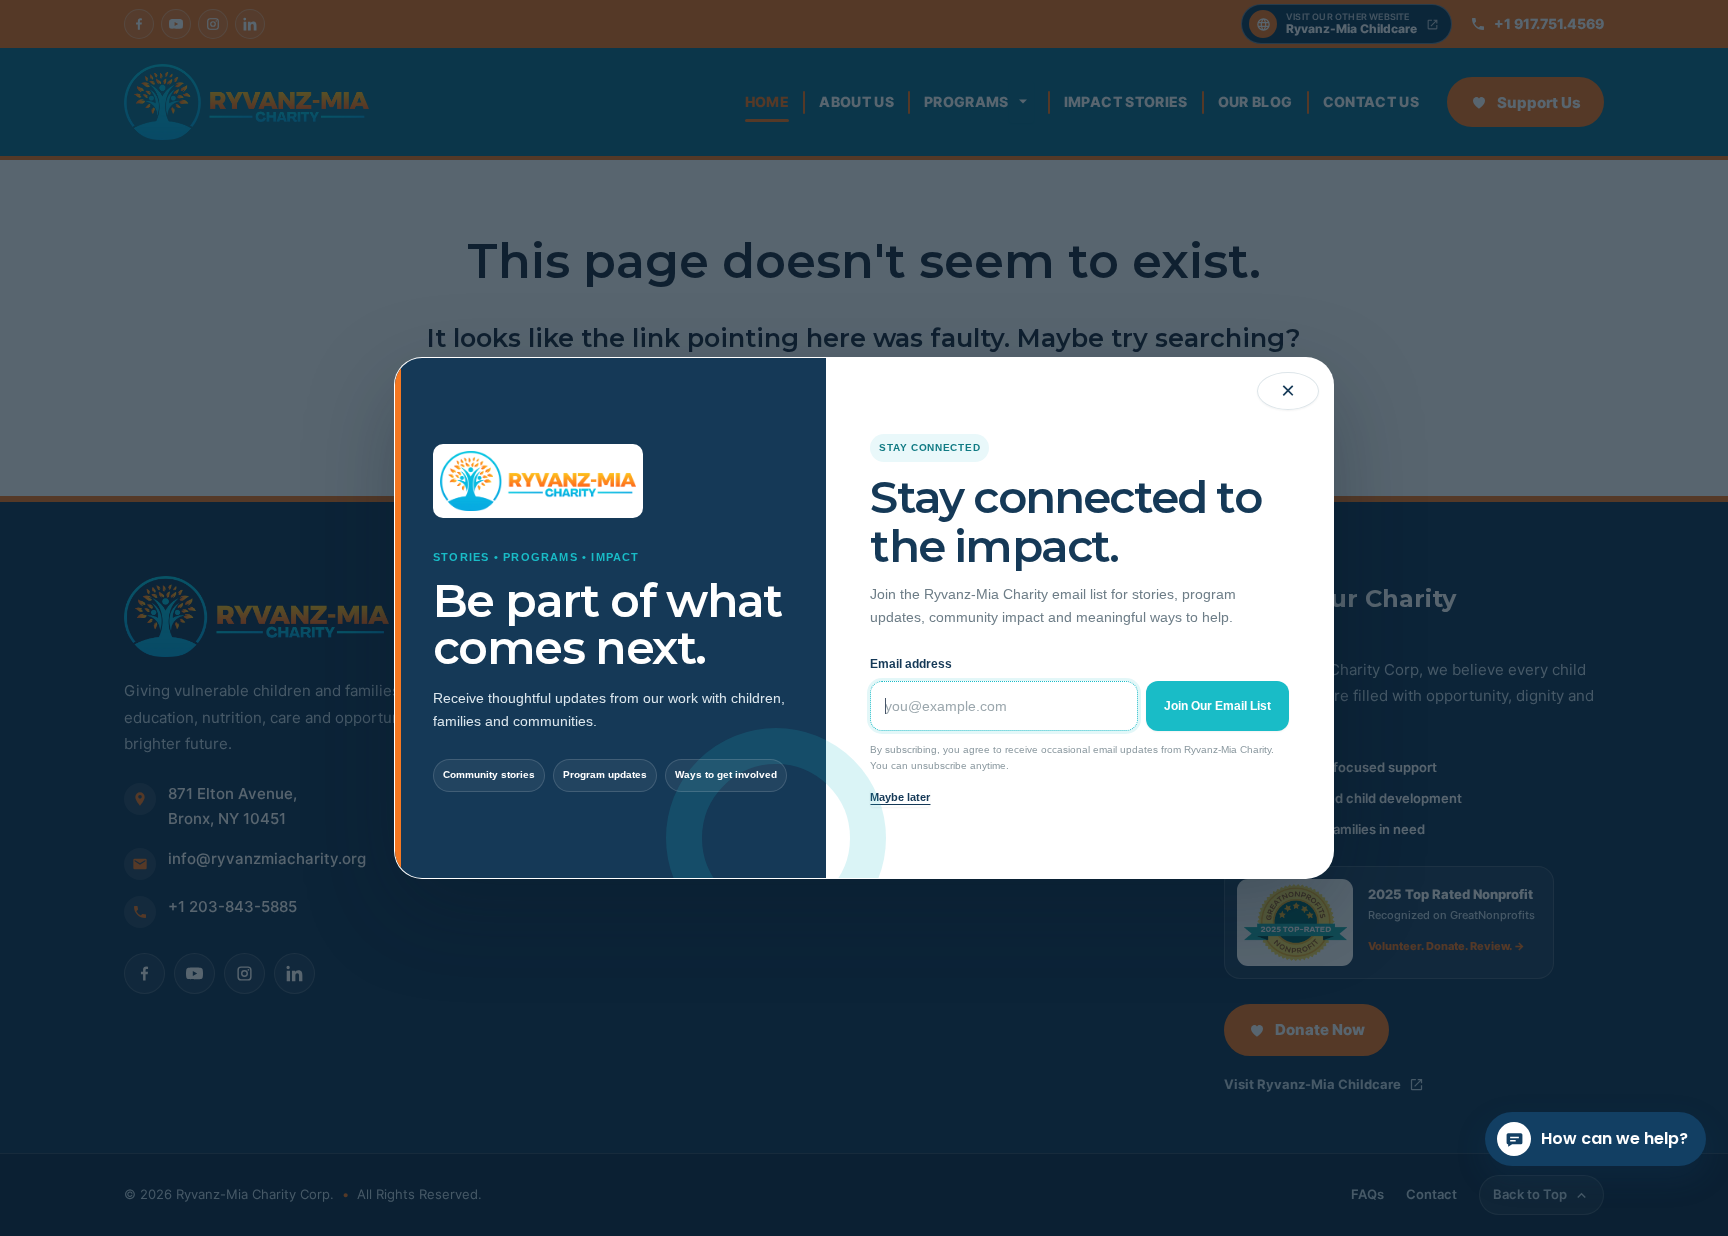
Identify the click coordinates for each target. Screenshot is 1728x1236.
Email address (911, 664)
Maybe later (900, 797)
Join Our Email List (1217, 706)
